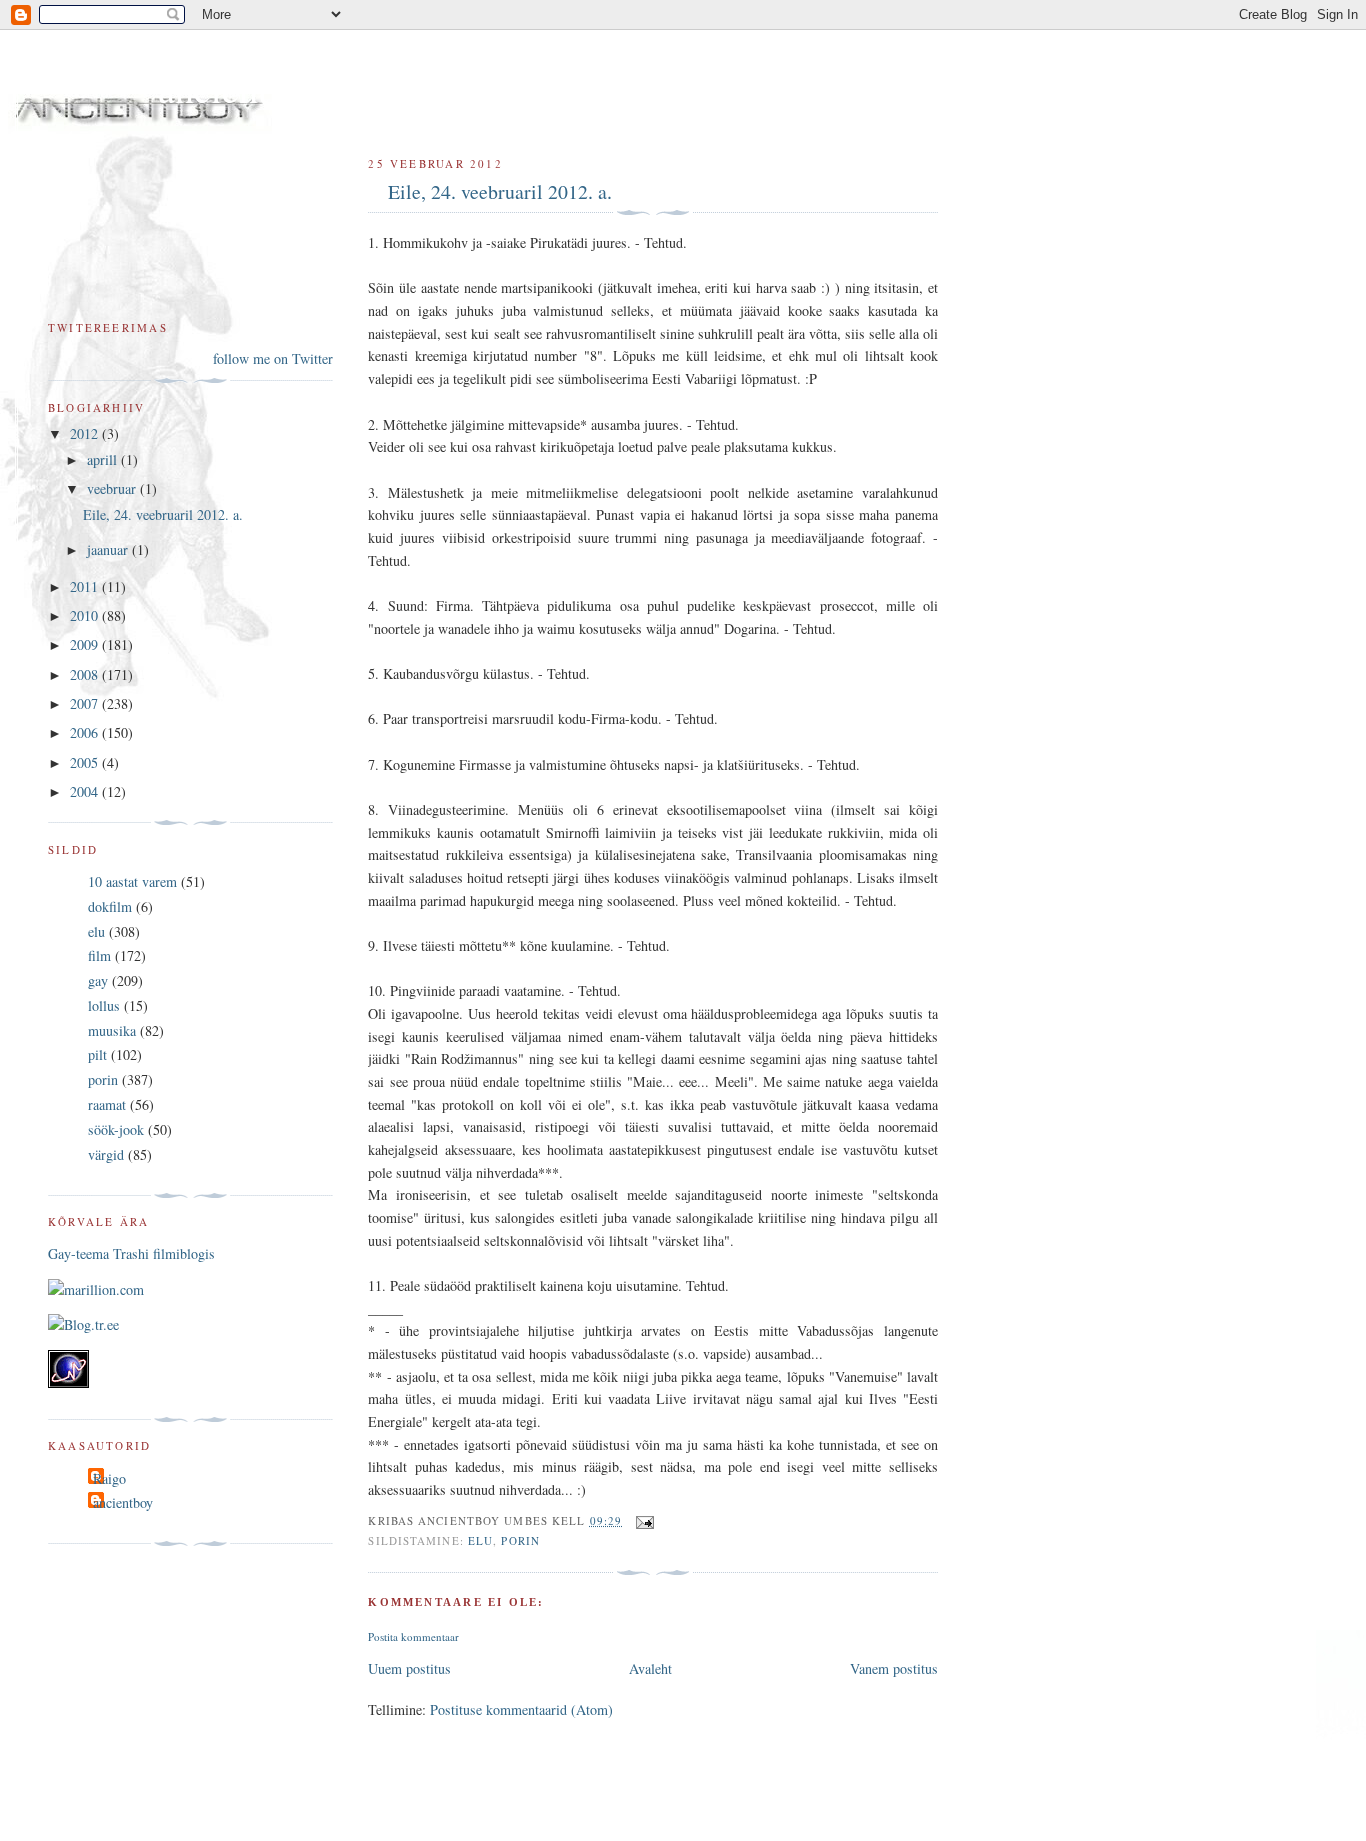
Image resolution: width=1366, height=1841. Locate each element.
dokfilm (110, 906)
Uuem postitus (409, 1668)
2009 (86, 644)
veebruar (113, 488)
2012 (86, 433)
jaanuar (109, 549)
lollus (104, 1005)
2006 (86, 732)
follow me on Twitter (273, 358)
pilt (97, 1054)
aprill (104, 459)
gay (98, 980)
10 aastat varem (132, 881)
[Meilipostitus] (642, 1520)
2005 (86, 762)
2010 (86, 615)
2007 (86, 703)
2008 (86, 674)
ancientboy (123, 1502)
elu (480, 1540)
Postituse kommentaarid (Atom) (521, 1709)
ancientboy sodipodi (312, 88)
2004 (86, 791)
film (99, 955)
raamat (107, 1104)
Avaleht (650, 1668)
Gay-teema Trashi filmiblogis (131, 1253)
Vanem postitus (894, 1668)
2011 (86, 586)
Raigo (109, 1478)
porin (520, 1540)
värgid (106, 1154)
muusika (112, 1030)
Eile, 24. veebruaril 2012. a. (500, 191)
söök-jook (116, 1129)
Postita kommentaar (413, 1636)
